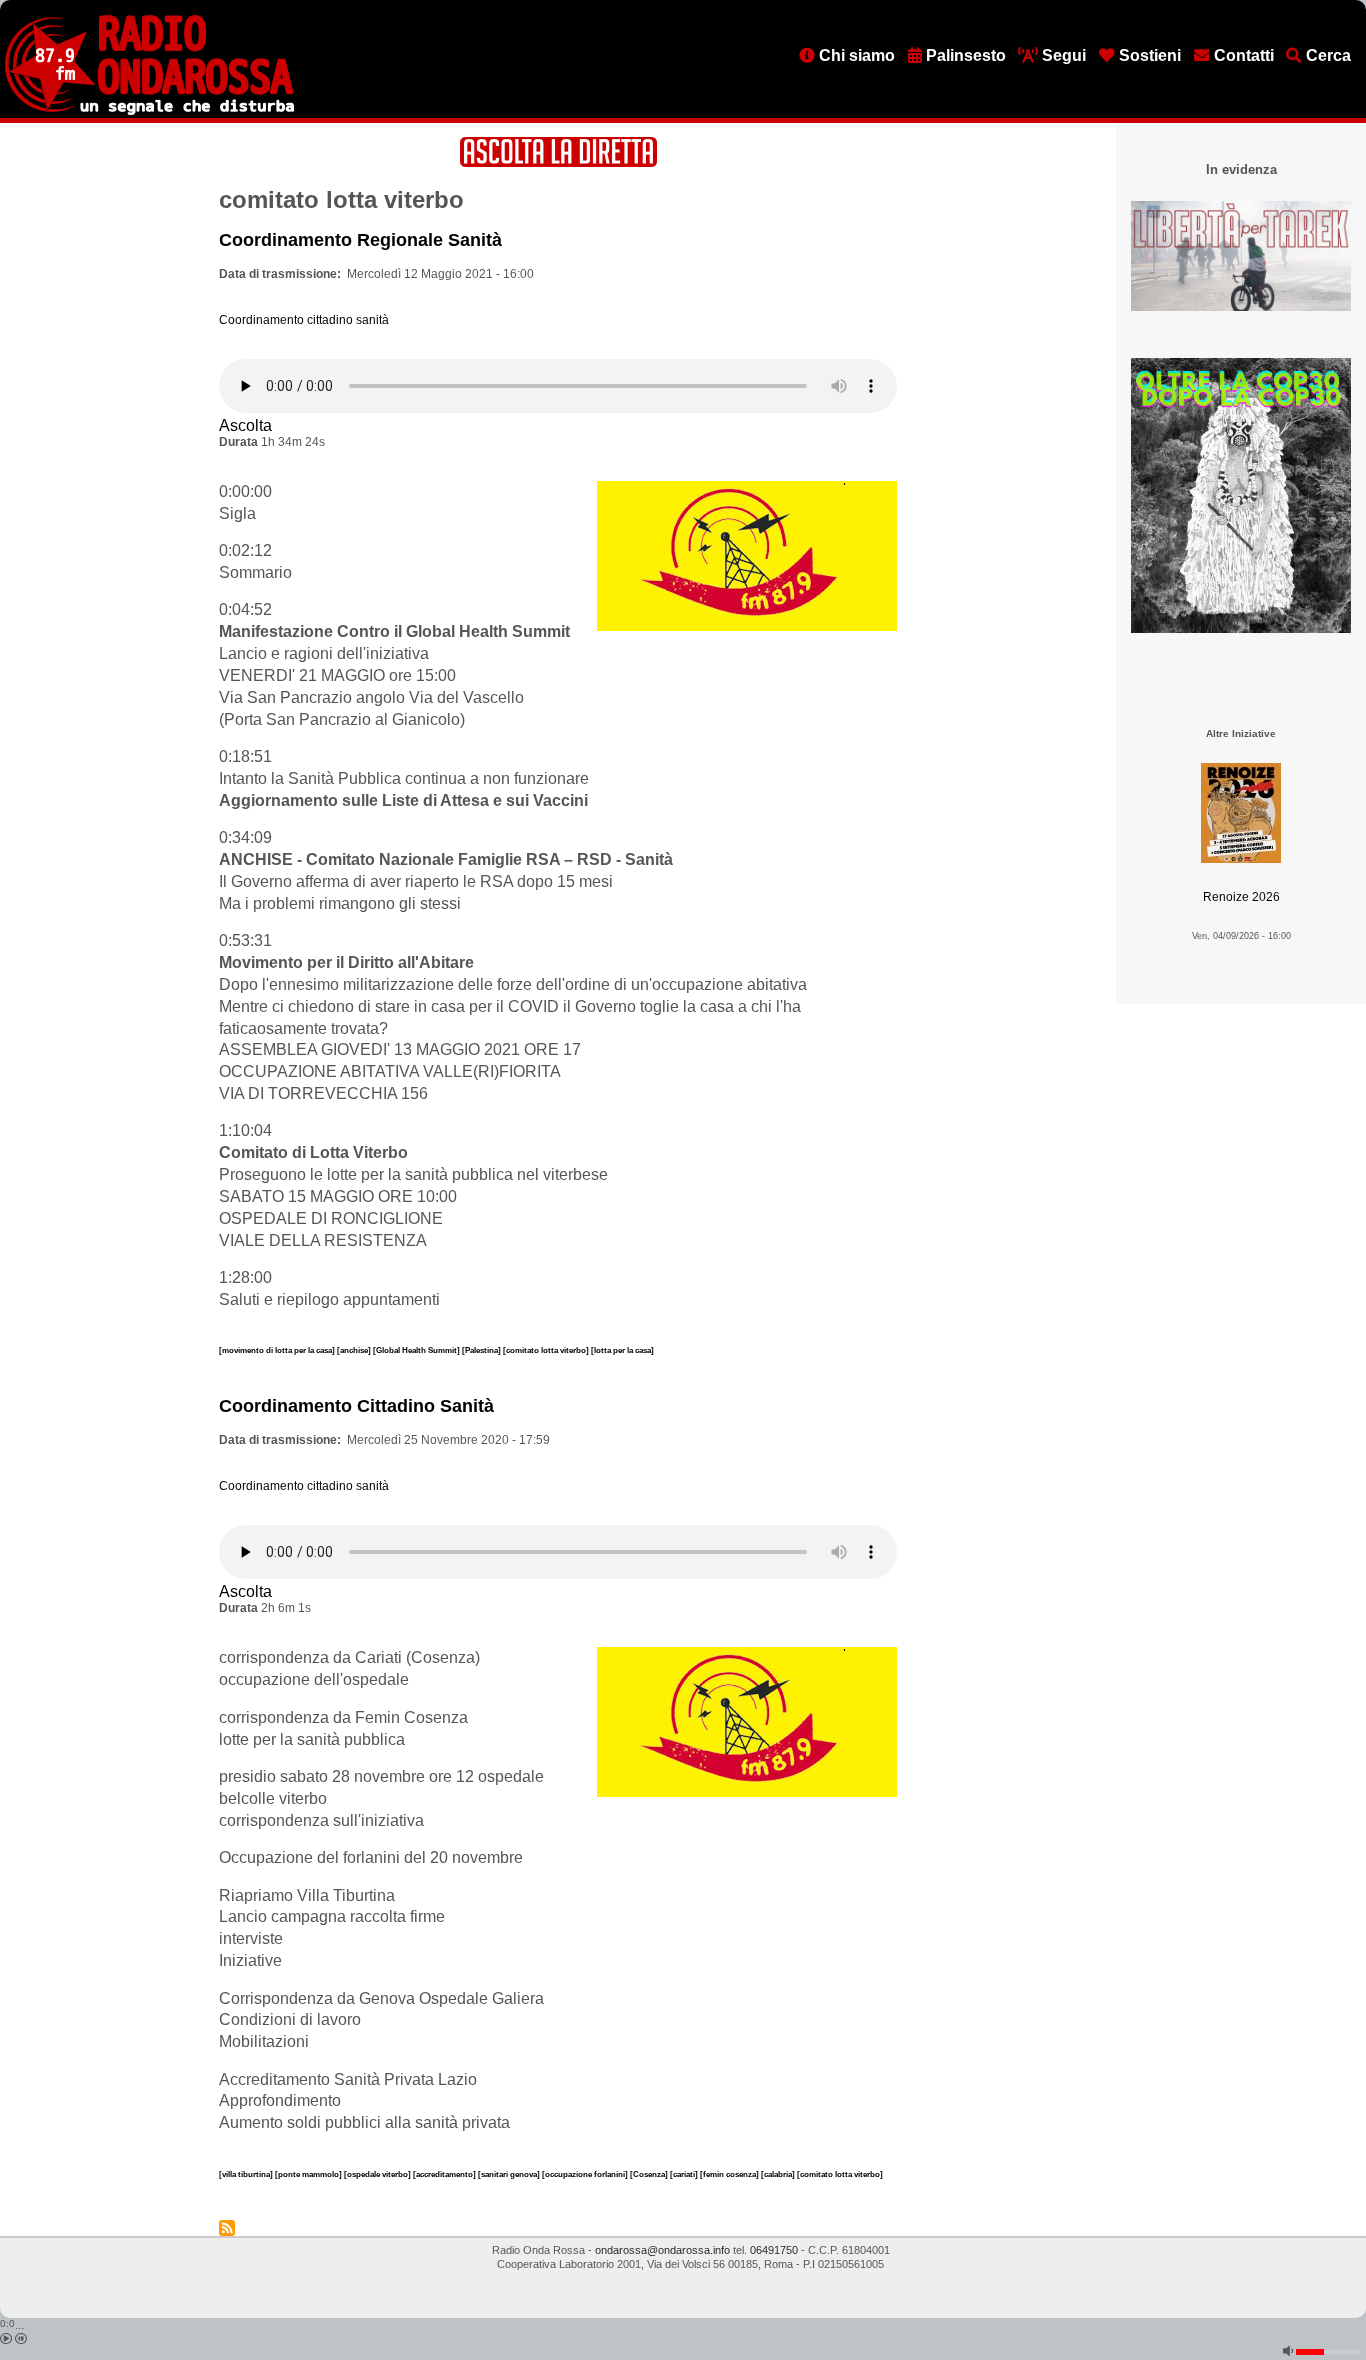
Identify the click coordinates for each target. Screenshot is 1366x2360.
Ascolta (245, 425)
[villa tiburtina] (247, 2174)
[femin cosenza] (730, 2174)
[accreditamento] (445, 2174)
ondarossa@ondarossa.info (662, 2250)
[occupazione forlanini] (586, 2174)
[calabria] (779, 2174)
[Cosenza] (650, 2174)
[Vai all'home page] (149, 111)
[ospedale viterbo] (378, 2174)
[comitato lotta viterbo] (547, 1350)
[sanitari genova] (510, 2174)
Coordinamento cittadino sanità (304, 320)
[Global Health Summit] (417, 1350)
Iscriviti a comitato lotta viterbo (227, 2228)
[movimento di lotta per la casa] (278, 1350)
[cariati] (685, 2174)
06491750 (774, 2250)
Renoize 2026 (1241, 897)
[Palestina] (482, 1350)
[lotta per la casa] (622, 1350)
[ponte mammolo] (309, 2174)
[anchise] (355, 1350)
